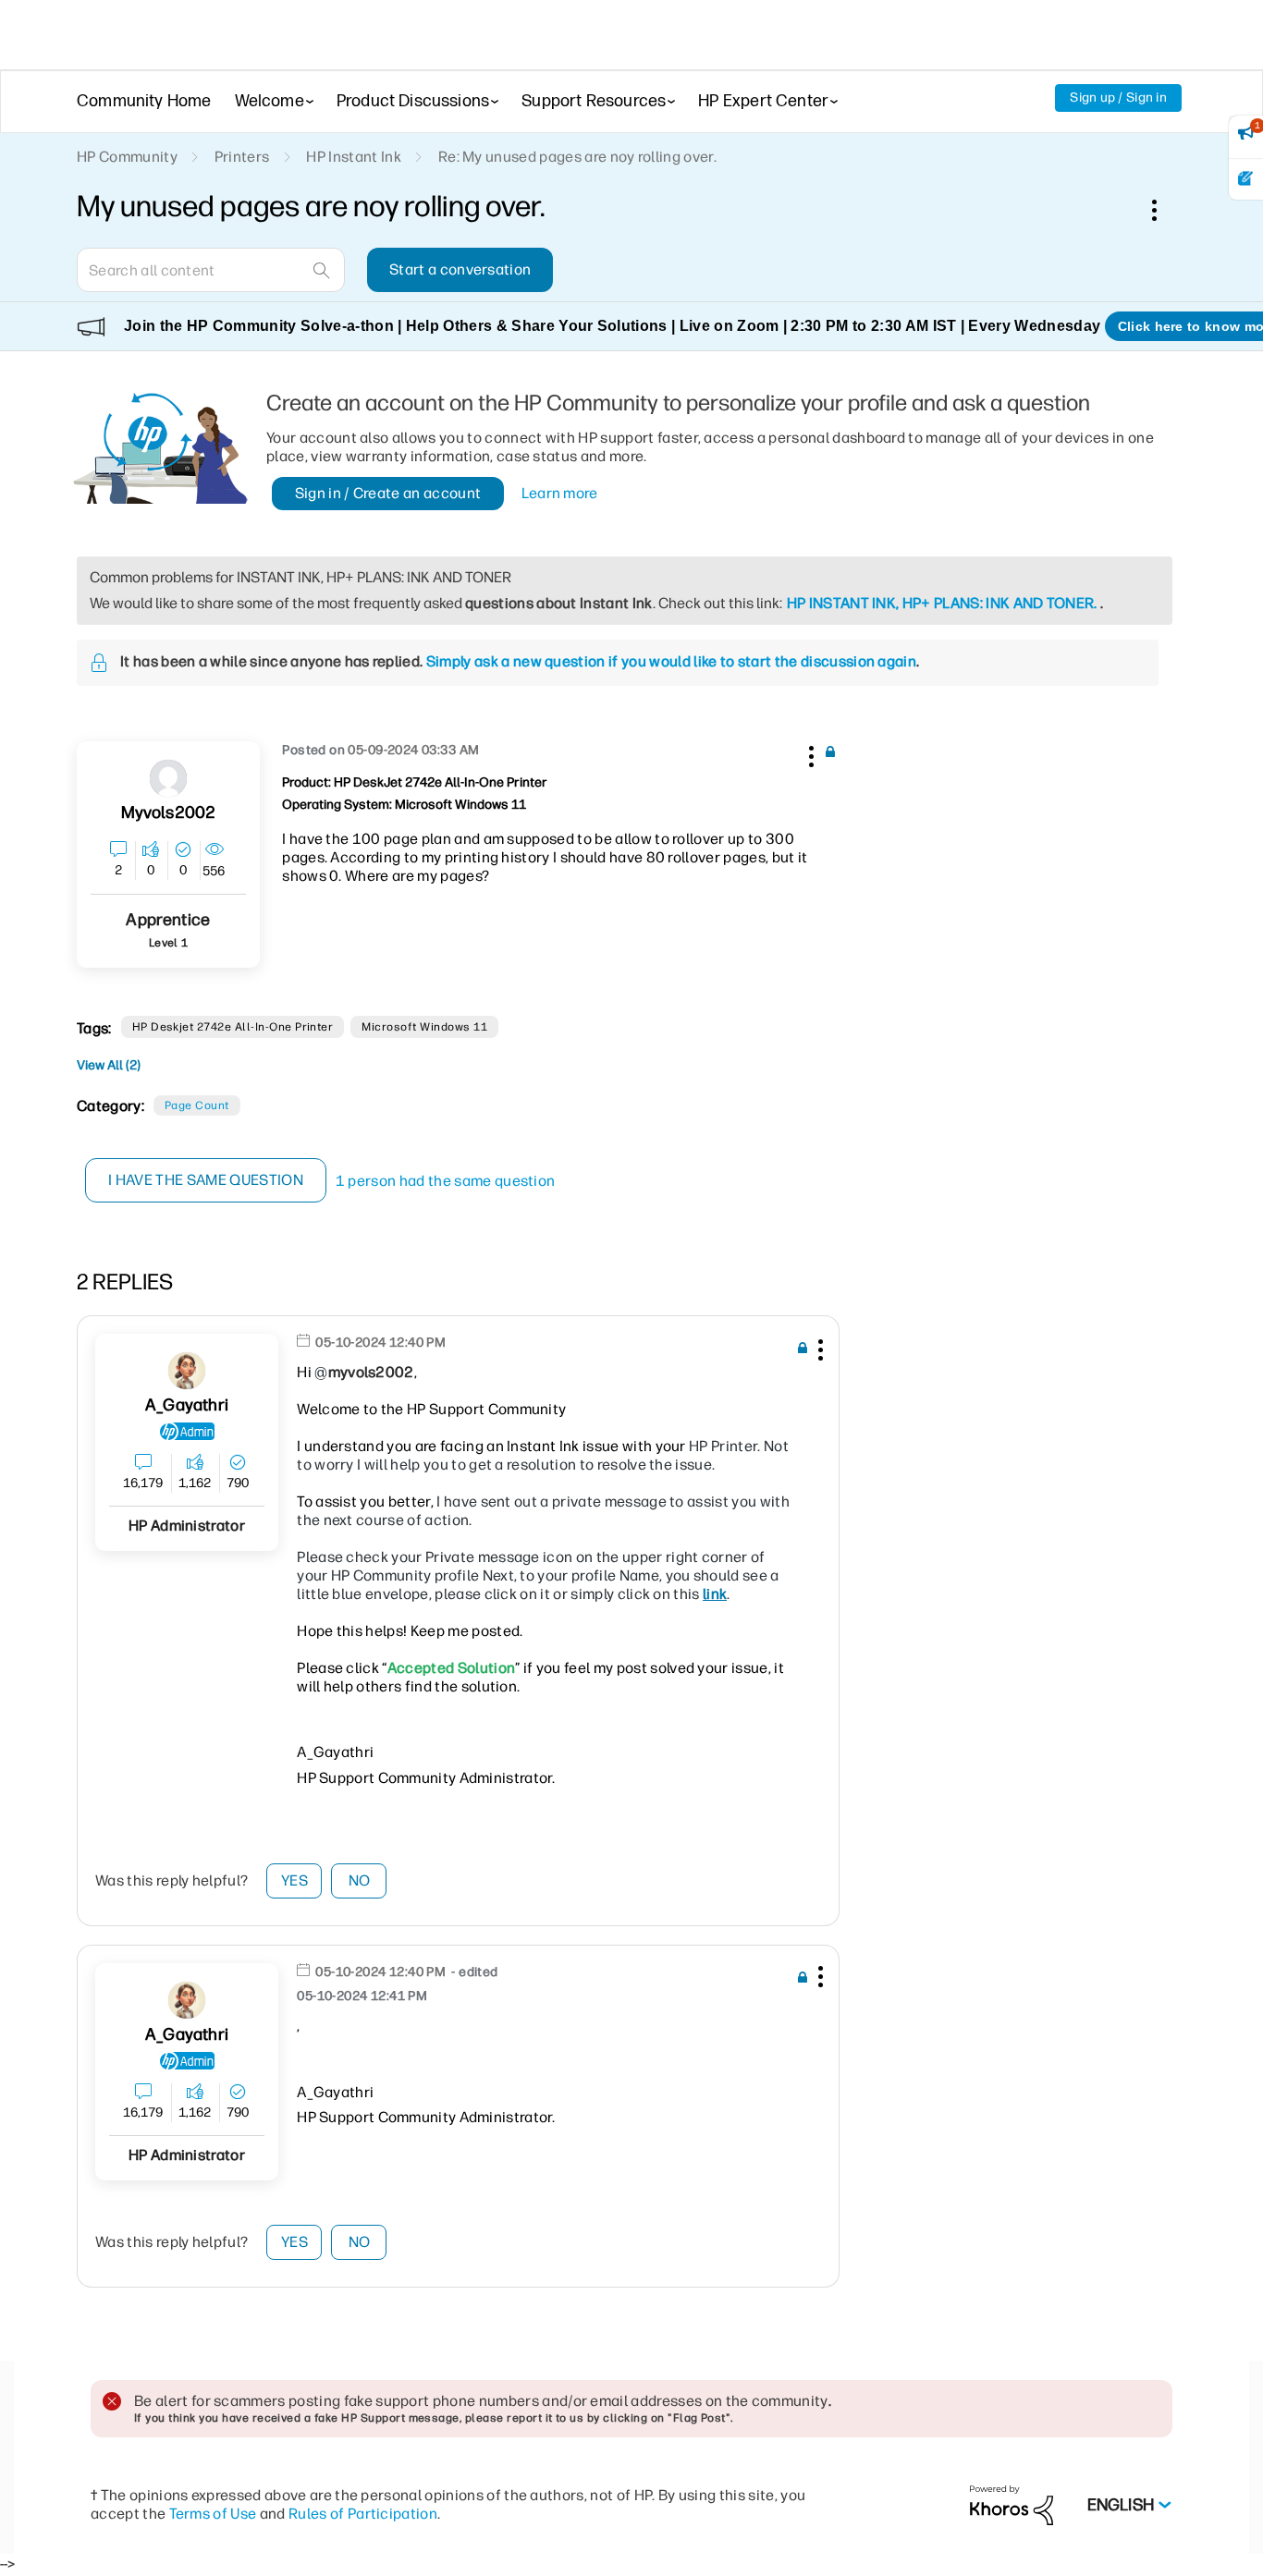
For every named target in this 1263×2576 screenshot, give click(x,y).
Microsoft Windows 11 (424, 1027)
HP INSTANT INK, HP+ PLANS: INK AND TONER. (942, 603)
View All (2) (109, 1065)
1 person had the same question (446, 1181)
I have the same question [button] (206, 1180)
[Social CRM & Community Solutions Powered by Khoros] (1012, 2504)
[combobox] (211, 270)
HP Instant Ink (353, 157)
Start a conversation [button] (460, 269)
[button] (809, 753)
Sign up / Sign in (1118, 98)
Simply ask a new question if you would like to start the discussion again (671, 661)
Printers (242, 157)
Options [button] (1164, 210)
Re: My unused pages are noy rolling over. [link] (577, 157)
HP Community (127, 157)
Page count (197, 1105)
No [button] (360, 1880)
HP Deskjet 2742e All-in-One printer (233, 1027)
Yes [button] (294, 1880)
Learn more (560, 493)
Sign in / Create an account (388, 493)
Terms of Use (213, 2514)
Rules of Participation (363, 2514)
